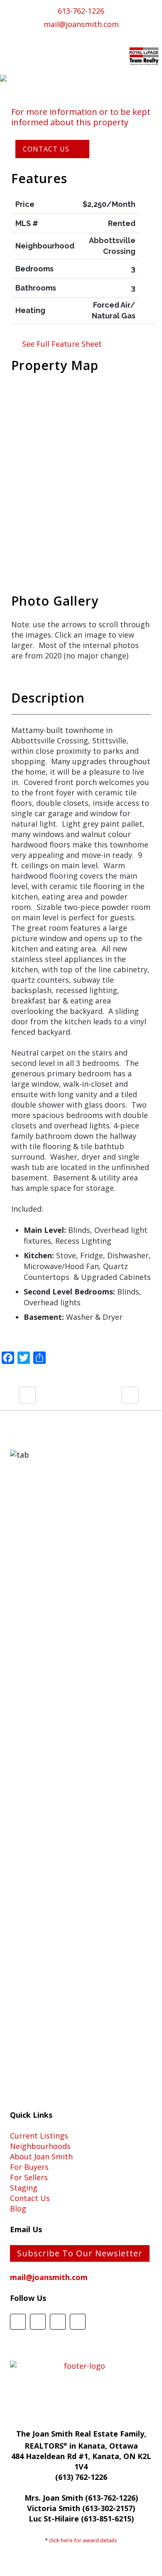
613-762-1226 (81, 11)
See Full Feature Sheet (64, 344)
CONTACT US (46, 149)
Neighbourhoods (40, 2146)
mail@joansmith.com (81, 24)
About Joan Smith (41, 2156)
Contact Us (30, 2198)
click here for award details (83, 2540)
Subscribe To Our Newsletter (80, 2253)
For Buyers (29, 2167)
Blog (18, 2208)
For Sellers (29, 2177)
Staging (24, 2188)
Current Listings (39, 2136)
